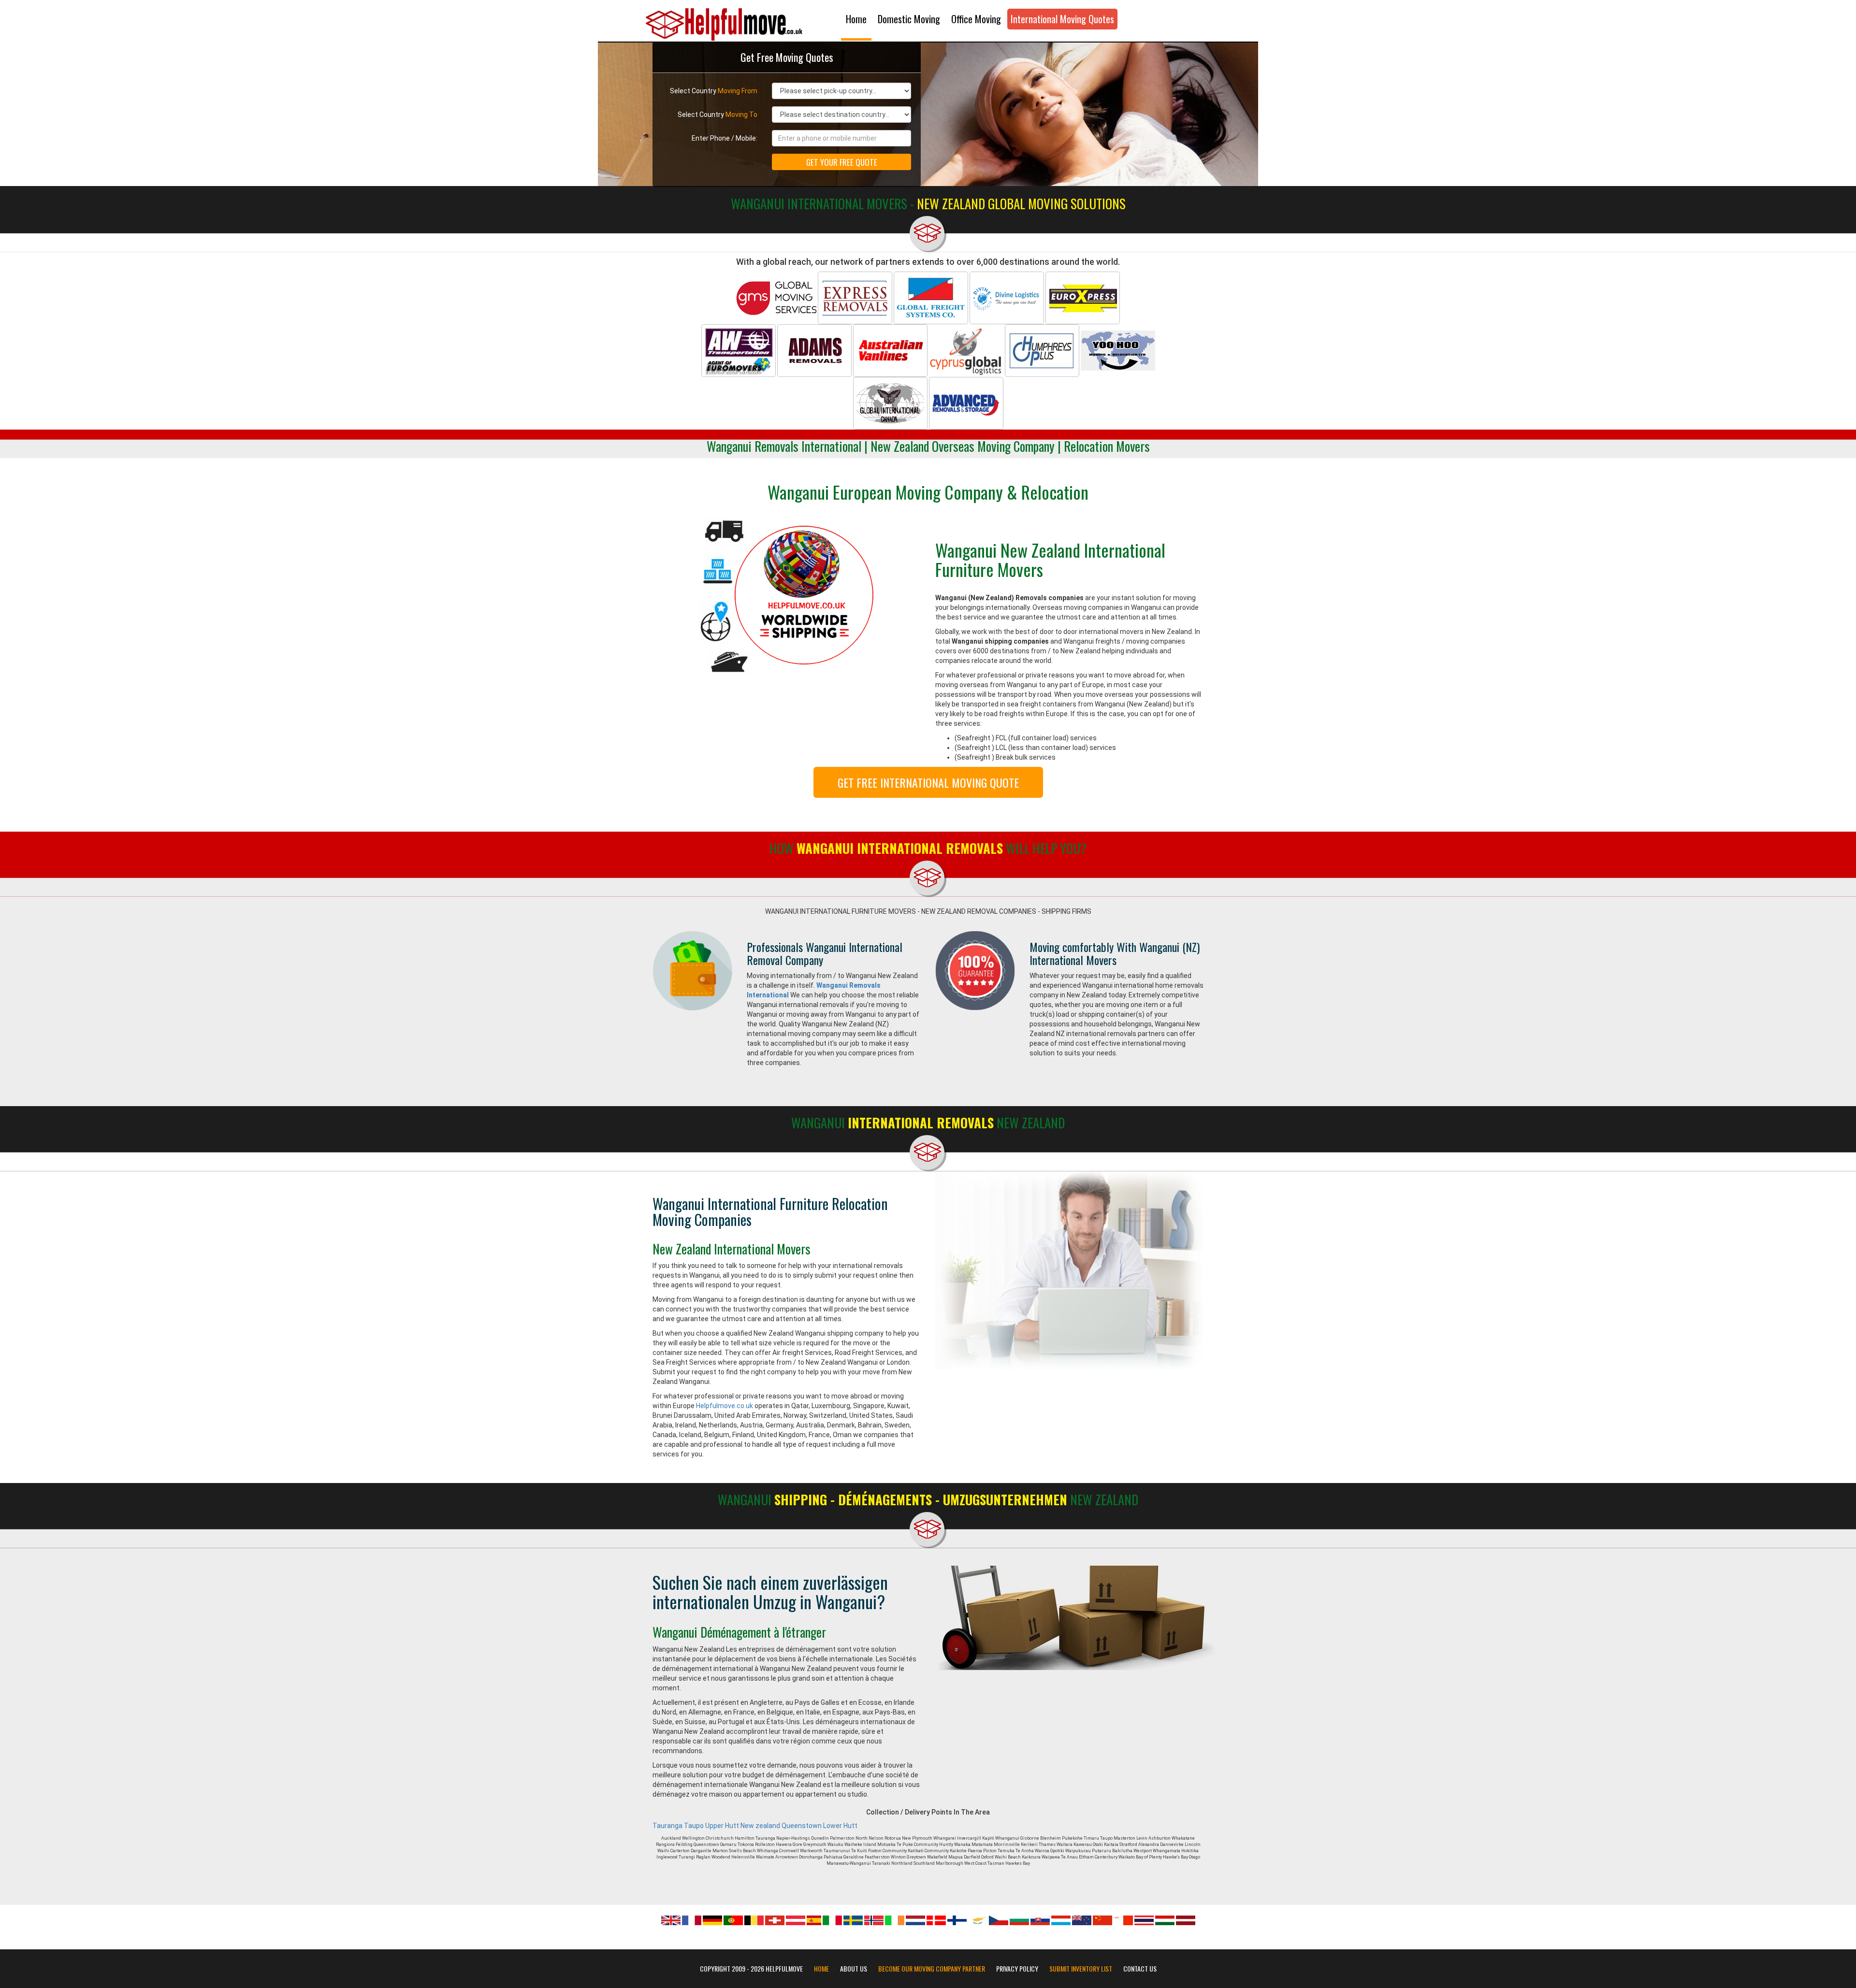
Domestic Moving (909, 19)
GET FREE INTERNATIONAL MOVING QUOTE (928, 782)
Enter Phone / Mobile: (725, 138)
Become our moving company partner (932, 1969)
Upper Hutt (722, 1826)
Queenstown (802, 1826)
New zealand (760, 1826)
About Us (854, 1969)
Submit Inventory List (1081, 1969)
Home (856, 19)
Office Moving (976, 19)
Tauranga (667, 1826)
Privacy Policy (1017, 1969)
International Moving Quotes (1062, 19)
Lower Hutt (840, 1826)
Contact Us (1140, 1969)
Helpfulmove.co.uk (725, 1406)
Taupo (694, 1826)
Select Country (714, 91)
